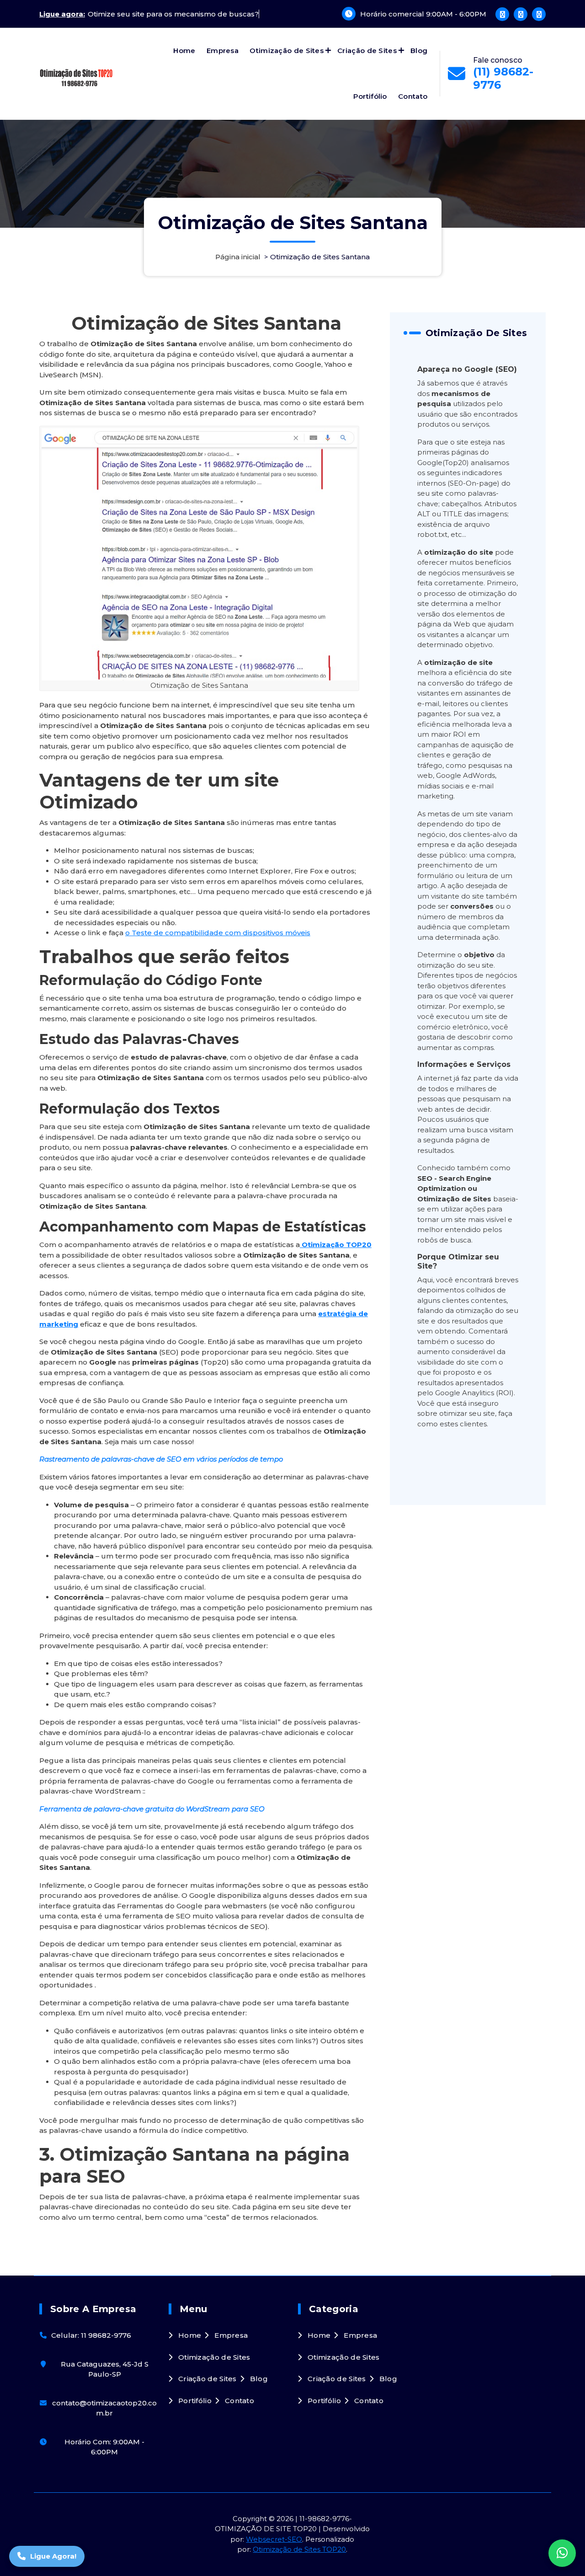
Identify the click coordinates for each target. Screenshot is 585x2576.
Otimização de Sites (287, 51)
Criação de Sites (367, 51)
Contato (413, 96)
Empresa (223, 51)
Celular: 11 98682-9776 (91, 2335)
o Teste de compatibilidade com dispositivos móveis (218, 933)
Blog (419, 51)
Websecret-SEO (274, 2539)
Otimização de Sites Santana (206, 323)
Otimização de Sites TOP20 (299, 2549)
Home (184, 51)
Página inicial (238, 257)
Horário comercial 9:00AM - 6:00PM (423, 14)
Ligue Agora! (53, 2556)
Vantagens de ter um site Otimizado (159, 791)
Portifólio (370, 96)
